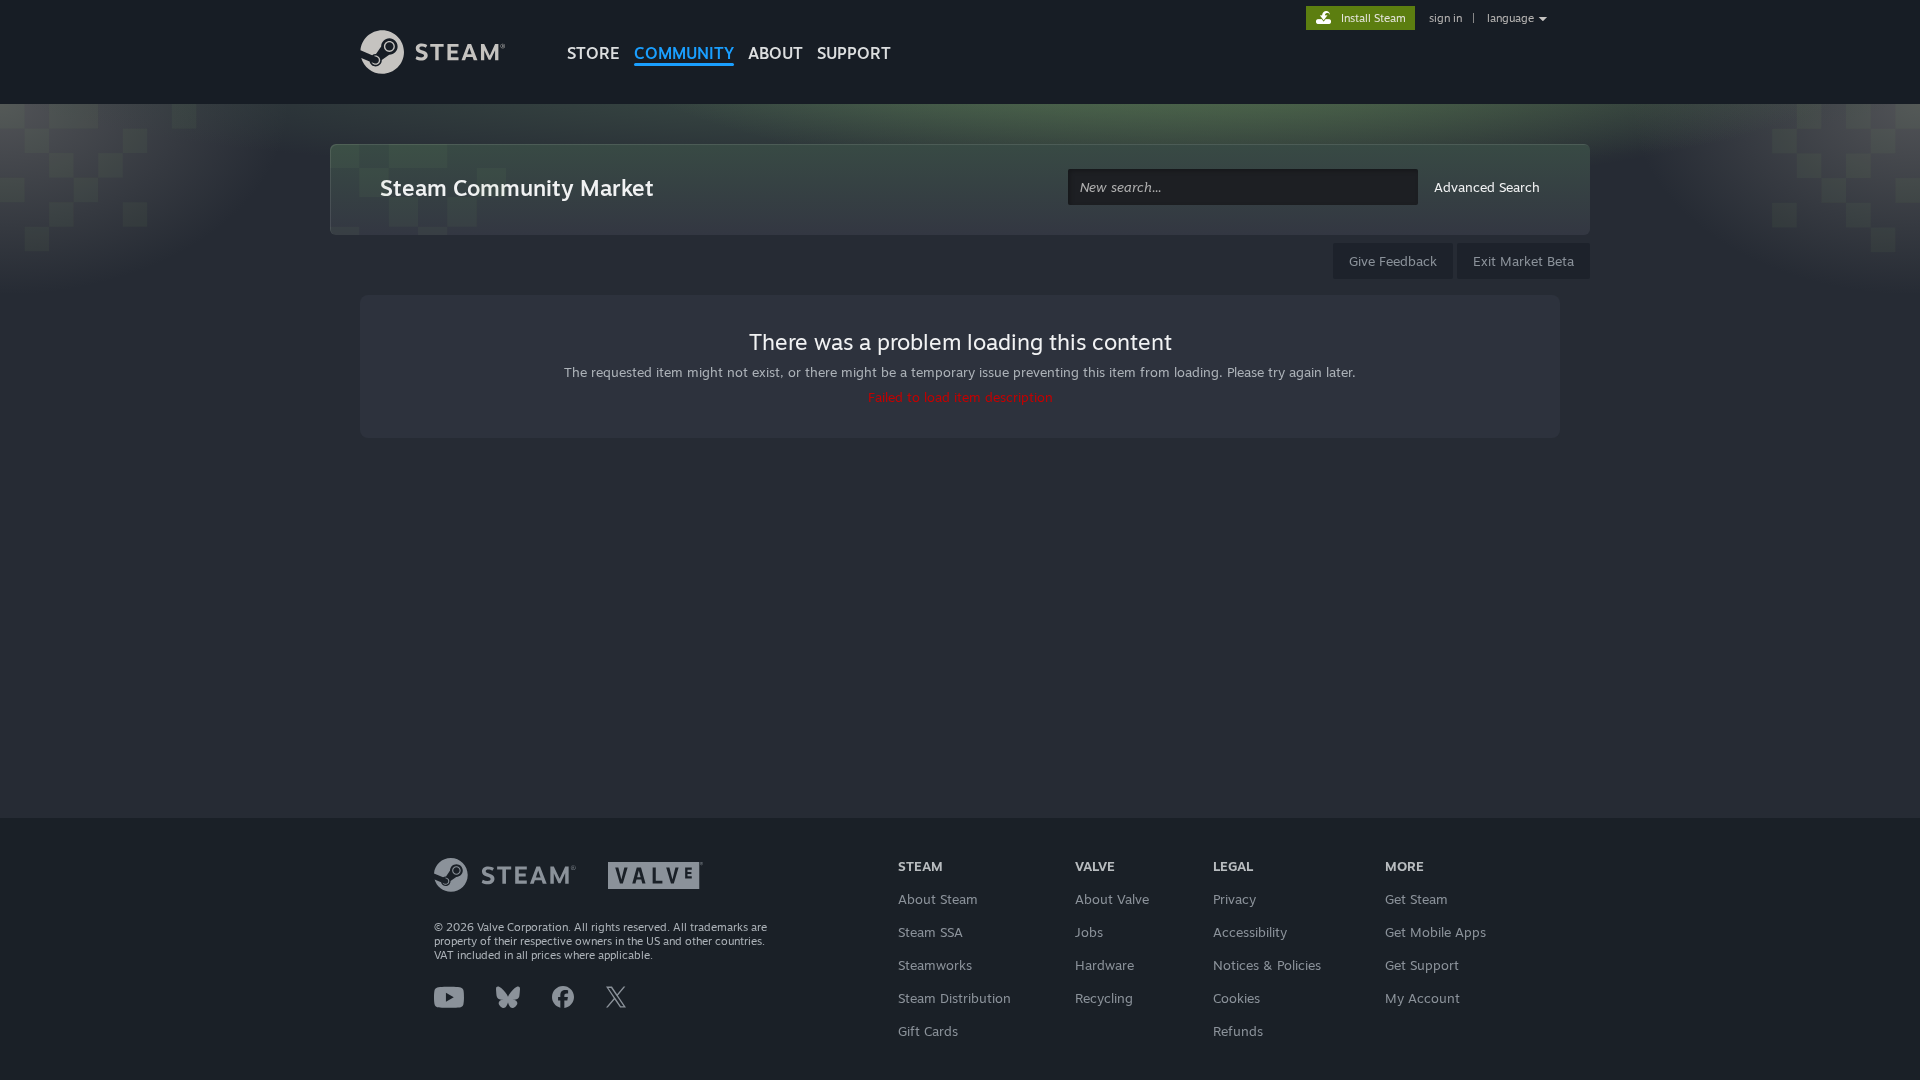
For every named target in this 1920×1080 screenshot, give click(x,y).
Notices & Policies (1267, 965)
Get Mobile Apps (1435, 932)
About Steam (938, 899)
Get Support (1422, 965)
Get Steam (1416, 899)
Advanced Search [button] (1487, 187)
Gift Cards (928, 1031)
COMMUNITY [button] (684, 53)
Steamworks (935, 965)
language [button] (1510, 18)
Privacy (1234, 899)
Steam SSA (930, 932)
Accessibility (1250, 932)
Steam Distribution (954, 998)
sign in (1445, 18)
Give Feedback (1393, 261)
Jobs (1089, 932)
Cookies (1236, 998)
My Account (1422, 998)
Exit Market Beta (1523, 261)
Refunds (1238, 1031)
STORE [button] (593, 53)
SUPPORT (854, 53)
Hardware (1104, 965)
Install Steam (1373, 18)
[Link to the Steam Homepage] (448, 55)
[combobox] (1243, 187)
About (775, 53)
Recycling (1104, 998)
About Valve (1112, 899)
